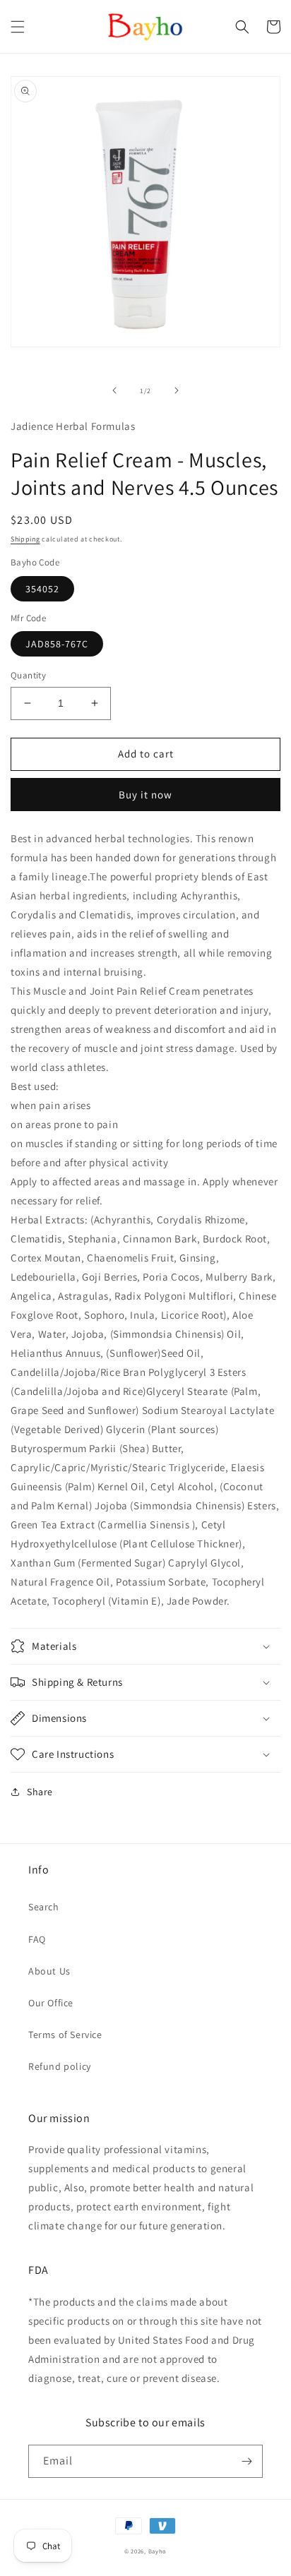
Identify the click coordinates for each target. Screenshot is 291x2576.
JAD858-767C (57, 644)
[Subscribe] (247, 2461)
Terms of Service (65, 2035)
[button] (18, 27)
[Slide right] (177, 390)
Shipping (25, 539)
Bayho (158, 2551)
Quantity (28, 675)
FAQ (37, 1939)
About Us (49, 1971)
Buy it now (145, 795)
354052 (42, 589)
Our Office (51, 2003)
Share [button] (40, 1792)
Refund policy (60, 2066)
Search (44, 1907)
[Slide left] (114, 390)
